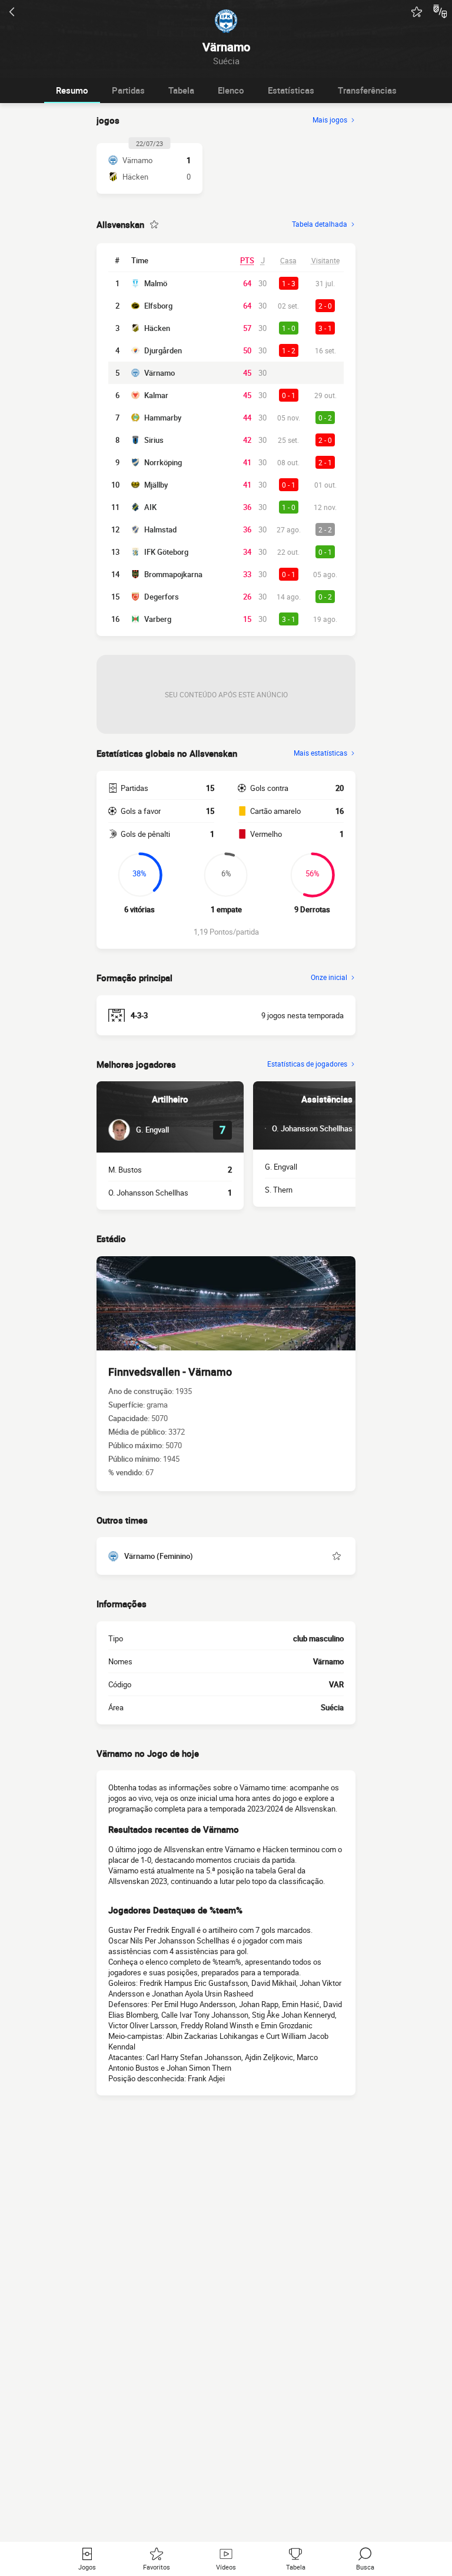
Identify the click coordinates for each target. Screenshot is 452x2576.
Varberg (158, 619)
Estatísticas (291, 90)
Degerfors (162, 597)
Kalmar (156, 395)
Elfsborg (158, 306)
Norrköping (163, 462)
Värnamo (159, 373)
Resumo (72, 90)
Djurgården (163, 350)
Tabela (181, 90)
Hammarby (163, 418)
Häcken (157, 328)
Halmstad (160, 529)
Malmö (156, 283)
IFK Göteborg (166, 552)
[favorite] (417, 12)
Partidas (128, 90)
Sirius (154, 440)
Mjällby (156, 485)
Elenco (231, 90)
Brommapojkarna (173, 574)
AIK (150, 507)
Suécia (332, 1707)
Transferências (367, 90)
